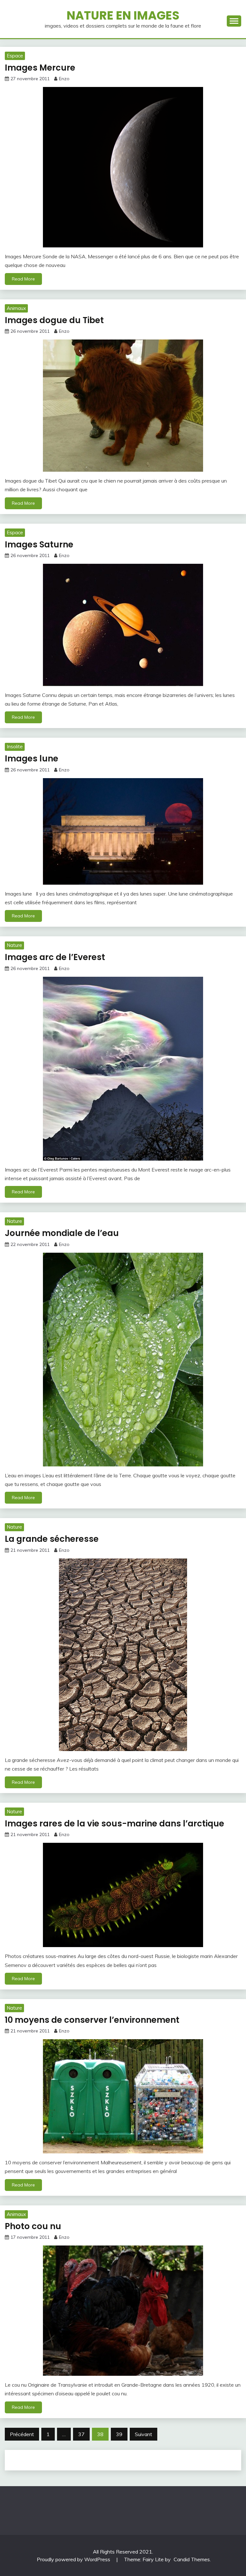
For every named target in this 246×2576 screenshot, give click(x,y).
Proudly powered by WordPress (74, 2559)
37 (81, 2434)
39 (119, 2434)
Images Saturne (39, 545)
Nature (14, 945)
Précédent (22, 2434)
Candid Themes (192, 2559)
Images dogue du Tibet (54, 320)
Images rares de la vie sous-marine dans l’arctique (115, 1824)
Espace (15, 56)
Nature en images (123, 15)
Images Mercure (40, 68)
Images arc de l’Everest (55, 957)
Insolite (15, 747)
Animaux (16, 308)
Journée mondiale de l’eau (62, 1233)
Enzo (64, 79)
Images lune (32, 759)
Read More (23, 279)
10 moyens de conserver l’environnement (92, 2020)
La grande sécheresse (52, 1539)
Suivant (143, 2434)
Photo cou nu (33, 2226)
